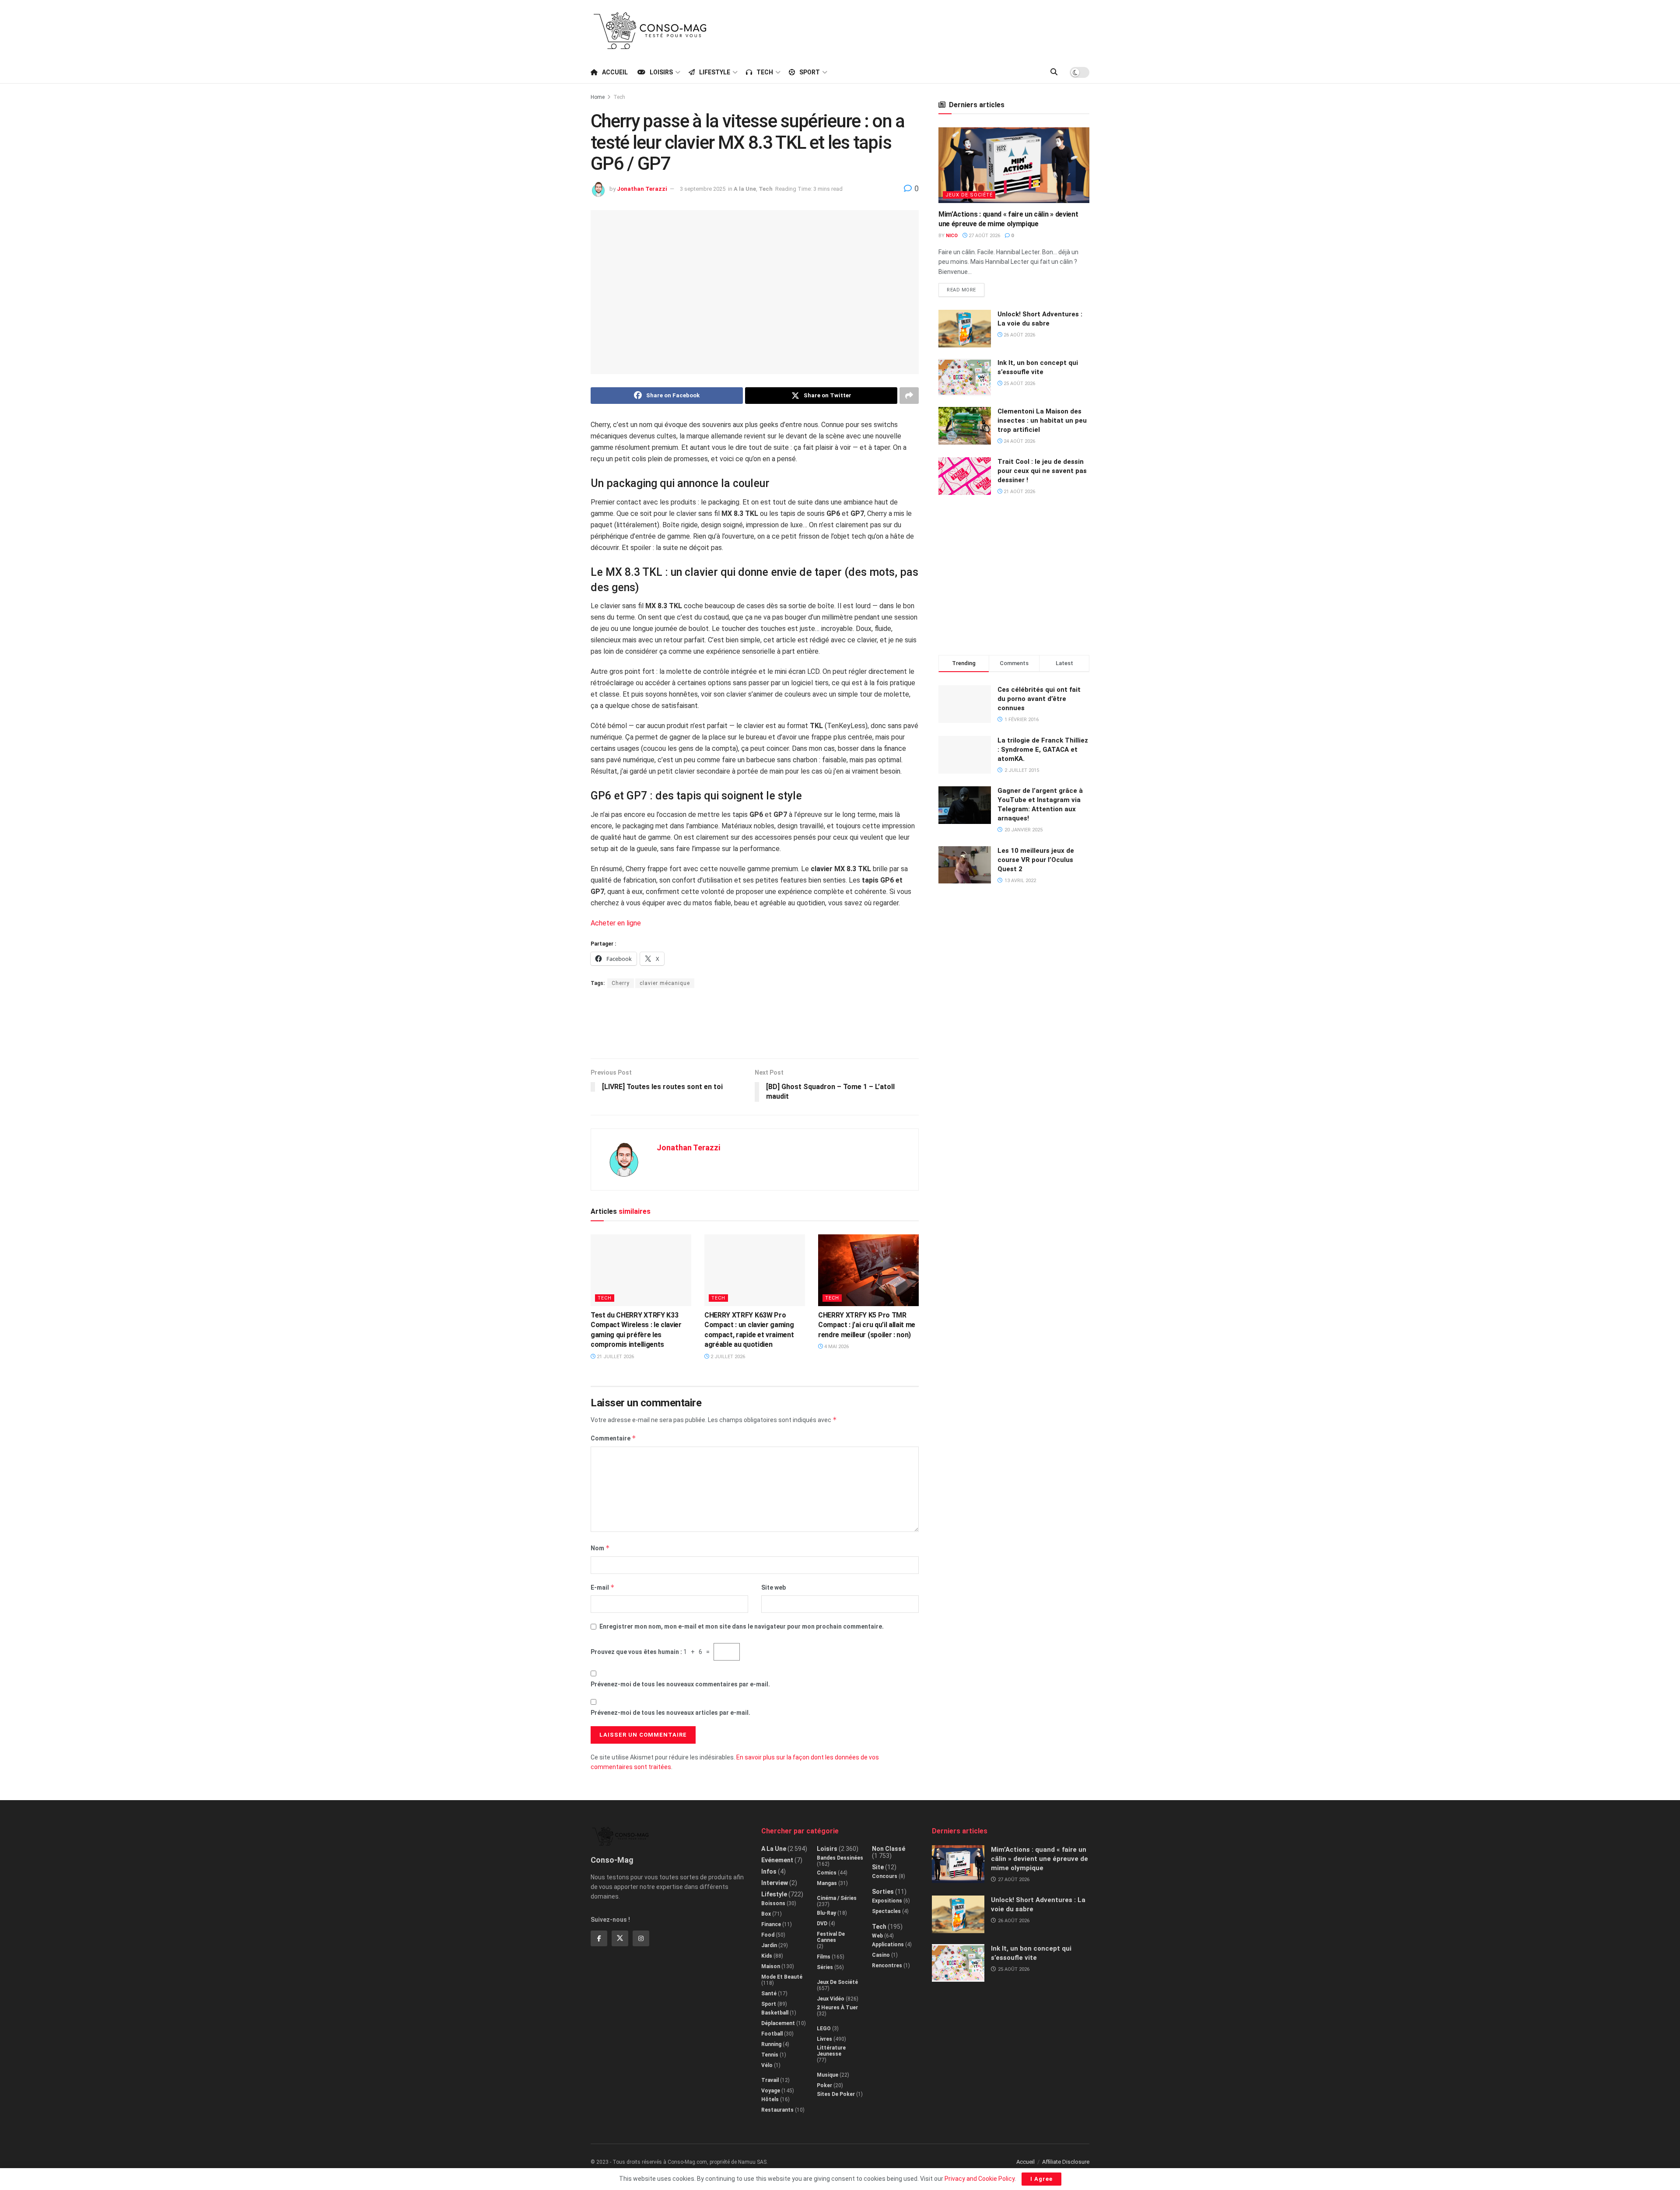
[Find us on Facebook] (599, 1938)
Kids (767, 1956)
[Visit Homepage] (650, 31)
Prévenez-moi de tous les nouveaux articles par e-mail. (670, 1713)
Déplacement (778, 2023)
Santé (769, 1994)
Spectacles (886, 1911)
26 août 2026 (1019, 335)
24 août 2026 (1019, 441)
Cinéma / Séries (837, 1898)
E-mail (603, 1587)
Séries (825, 1967)
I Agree (1041, 2179)
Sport (810, 72)
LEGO (824, 2029)
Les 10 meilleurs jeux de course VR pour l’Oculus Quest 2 (1036, 860)
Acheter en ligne (616, 923)
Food (768, 1935)
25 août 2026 (1019, 384)
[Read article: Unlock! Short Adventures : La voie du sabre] (965, 329)
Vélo (767, 2065)
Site (878, 1867)
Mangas (827, 1883)
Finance (771, 1924)
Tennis (770, 2055)
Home (598, 97)
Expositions (887, 1901)
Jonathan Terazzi (642, 189)
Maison (771, 1966)
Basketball (775, 2013)
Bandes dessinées (840, 1858)
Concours (885, 1876)
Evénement (777, 1860)
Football (772, 2034)
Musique (828, 2075)
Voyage (771, 2091)
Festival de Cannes (831, 1937)
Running (771, 2044)
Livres (824, 2039)
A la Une (745, 189)
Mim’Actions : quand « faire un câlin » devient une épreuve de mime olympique (1039, 1859)
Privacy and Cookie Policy (980, 2179)
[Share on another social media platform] (909, 396)
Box (766, 1914)
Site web (773, 1587)
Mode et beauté (782, 1977)
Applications (888, 1945)
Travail (770, 2080)
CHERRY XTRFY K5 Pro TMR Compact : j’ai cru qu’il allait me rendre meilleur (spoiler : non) (867, 1325)
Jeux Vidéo (831, 1999)
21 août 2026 (1019, 492)
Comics (827, 1873)
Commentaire (613, 1438)
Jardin (769, 1945)
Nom (600, 1548)
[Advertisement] (930, 29)
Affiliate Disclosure (1066, 2162)
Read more (966, 288)
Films (824, 1957)
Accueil (615, 72)
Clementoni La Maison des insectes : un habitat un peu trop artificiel (1042, 420)
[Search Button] (1054, 72)
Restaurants (777, 2110)
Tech (765, 72)
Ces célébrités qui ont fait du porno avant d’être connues (1039, 699)
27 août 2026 (984, 236)
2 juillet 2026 (727, 1357)
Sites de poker (836, 2094)
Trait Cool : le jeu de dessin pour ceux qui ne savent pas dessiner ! (1042, 471)
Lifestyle (715, 72)
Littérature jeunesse (831, 2051)
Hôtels (770, 2099)
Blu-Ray (826, 1913)
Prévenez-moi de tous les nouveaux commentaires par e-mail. (680, 1684)
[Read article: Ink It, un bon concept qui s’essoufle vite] (965, 377)
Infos (769, 1871)
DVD (822, 1924)
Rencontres (887, 1966)
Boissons (773, 1903)
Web (877, 1936)
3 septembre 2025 (703, 189)
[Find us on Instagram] (641, 1938)
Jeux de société (969, 195)
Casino (881, 1955)
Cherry (621, 983)
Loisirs (661, 72)
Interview (775, 1883)
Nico (952, 236)
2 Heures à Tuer (837, 2008)
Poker (824, 2085)
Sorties (883, 1892)
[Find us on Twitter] (620, 1938)
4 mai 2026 (836, 1347)
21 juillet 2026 (615, 1357)
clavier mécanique (665, 983)
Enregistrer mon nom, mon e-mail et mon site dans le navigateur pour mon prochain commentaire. (742, 1626)
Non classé (889, 1849)
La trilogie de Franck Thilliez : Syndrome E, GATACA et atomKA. (1043, 750)
